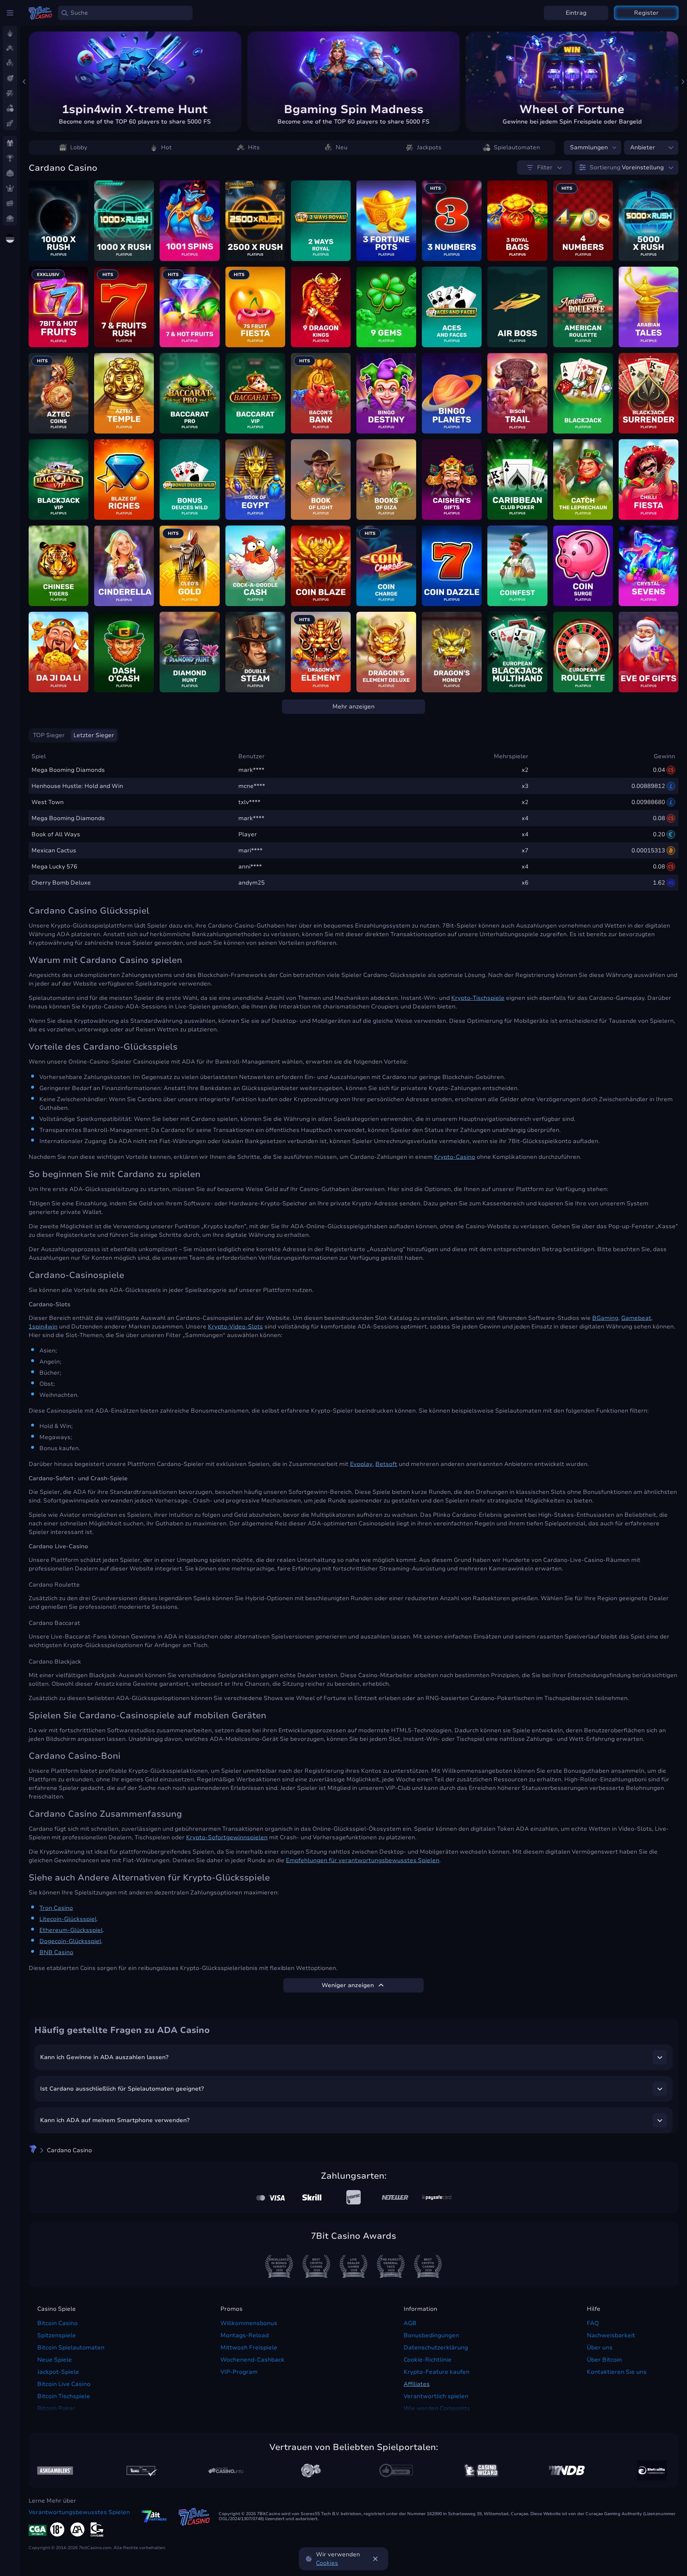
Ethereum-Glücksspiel (71, 1930)
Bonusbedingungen (431, 2335)
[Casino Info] (226, 2470)
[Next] (683, 82)
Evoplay (361, 1464)
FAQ (593, 2323)
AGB (410, 2323)
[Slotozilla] (652, 2470)
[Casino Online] (396, 2470)
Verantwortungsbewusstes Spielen (79, 2512)
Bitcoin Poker (56, 2408)
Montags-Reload (245, 2335)
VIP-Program (239, 2372)
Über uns (600, 2348)
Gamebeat (636, 1318)
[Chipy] (311, 2470)
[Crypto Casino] (33, 2150)
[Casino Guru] (140, 2471)
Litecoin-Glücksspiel (68, 1919)
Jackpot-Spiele (58, 2372)
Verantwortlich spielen (436, 2396)
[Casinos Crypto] (481, 2471)
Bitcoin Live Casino (64, 2384)
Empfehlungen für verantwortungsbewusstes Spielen (363, 1860)
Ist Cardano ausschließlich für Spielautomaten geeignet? (122, 2089)
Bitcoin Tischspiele (64, 2396)
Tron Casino (56, 1908)
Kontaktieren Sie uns (617, 2372)
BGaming (605, 1318)
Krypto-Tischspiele (478, 998)
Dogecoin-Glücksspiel (70, 1941)
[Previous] (24, 82)
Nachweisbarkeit (611, 2335)
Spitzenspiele (57, 2335)
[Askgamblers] (55, 2471)
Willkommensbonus (249, 2323)
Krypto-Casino (455, 1157)
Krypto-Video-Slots (235, 1327)
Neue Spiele (55, 2360)
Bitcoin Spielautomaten (71, 2348)
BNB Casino (56, 1952)
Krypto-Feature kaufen (437, 2372)
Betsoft (386, 1464)
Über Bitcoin (604, 2360)
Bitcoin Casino (57, 2323)
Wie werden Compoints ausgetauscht (437, 2413)
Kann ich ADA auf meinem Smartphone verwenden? (115, 2120)
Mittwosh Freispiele (249, 2348)
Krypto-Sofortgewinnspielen (227, 1837)
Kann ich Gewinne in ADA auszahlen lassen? (104, 2057)
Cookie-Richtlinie (428, 2360)
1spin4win (43, 1327)
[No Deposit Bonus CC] (567, 2470)
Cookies (327, 2563)
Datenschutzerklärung (436, 2348)
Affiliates (417, 2384)
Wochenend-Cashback (252, 2360)
